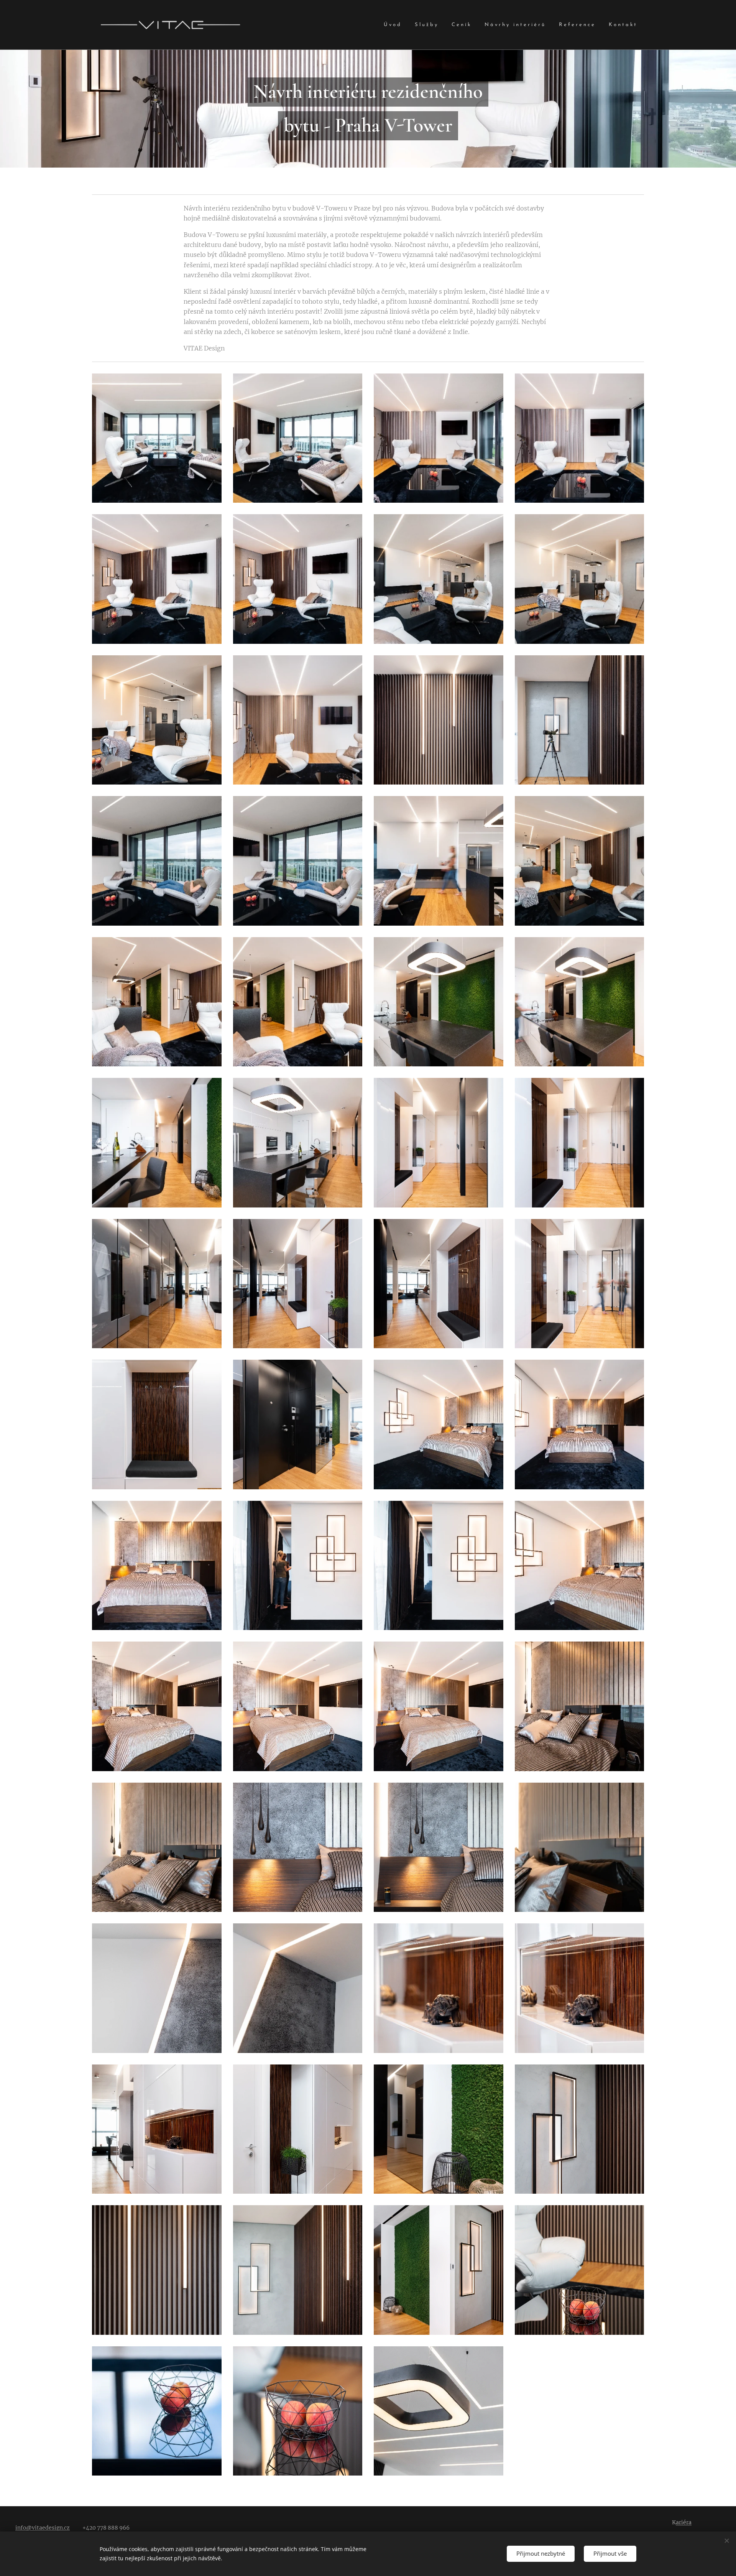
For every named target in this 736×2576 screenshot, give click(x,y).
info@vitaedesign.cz (43, 2528)
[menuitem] (393, 25)
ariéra (684, 2522)
